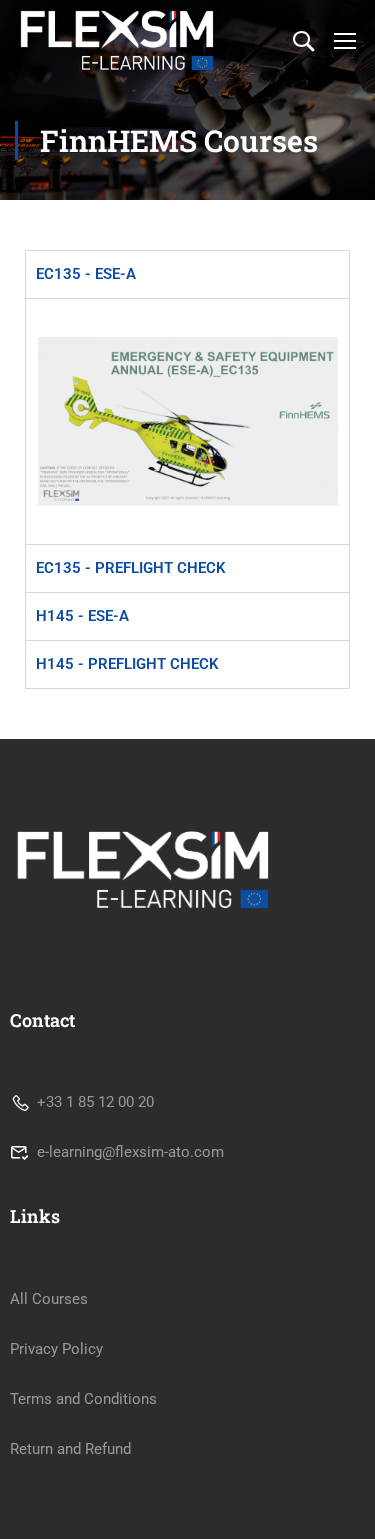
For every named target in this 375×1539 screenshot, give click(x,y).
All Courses (49, 1299)
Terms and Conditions (83, 1399)
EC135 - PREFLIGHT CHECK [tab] (131, 568)
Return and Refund (70, 1449)
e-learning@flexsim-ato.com (130, 1152)
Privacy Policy (56, 1349)
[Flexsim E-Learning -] (117, 40)
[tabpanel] (187, 421)
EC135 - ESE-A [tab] (86, 274)
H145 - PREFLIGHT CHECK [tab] (127, 664)
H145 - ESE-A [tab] (82, 616)
